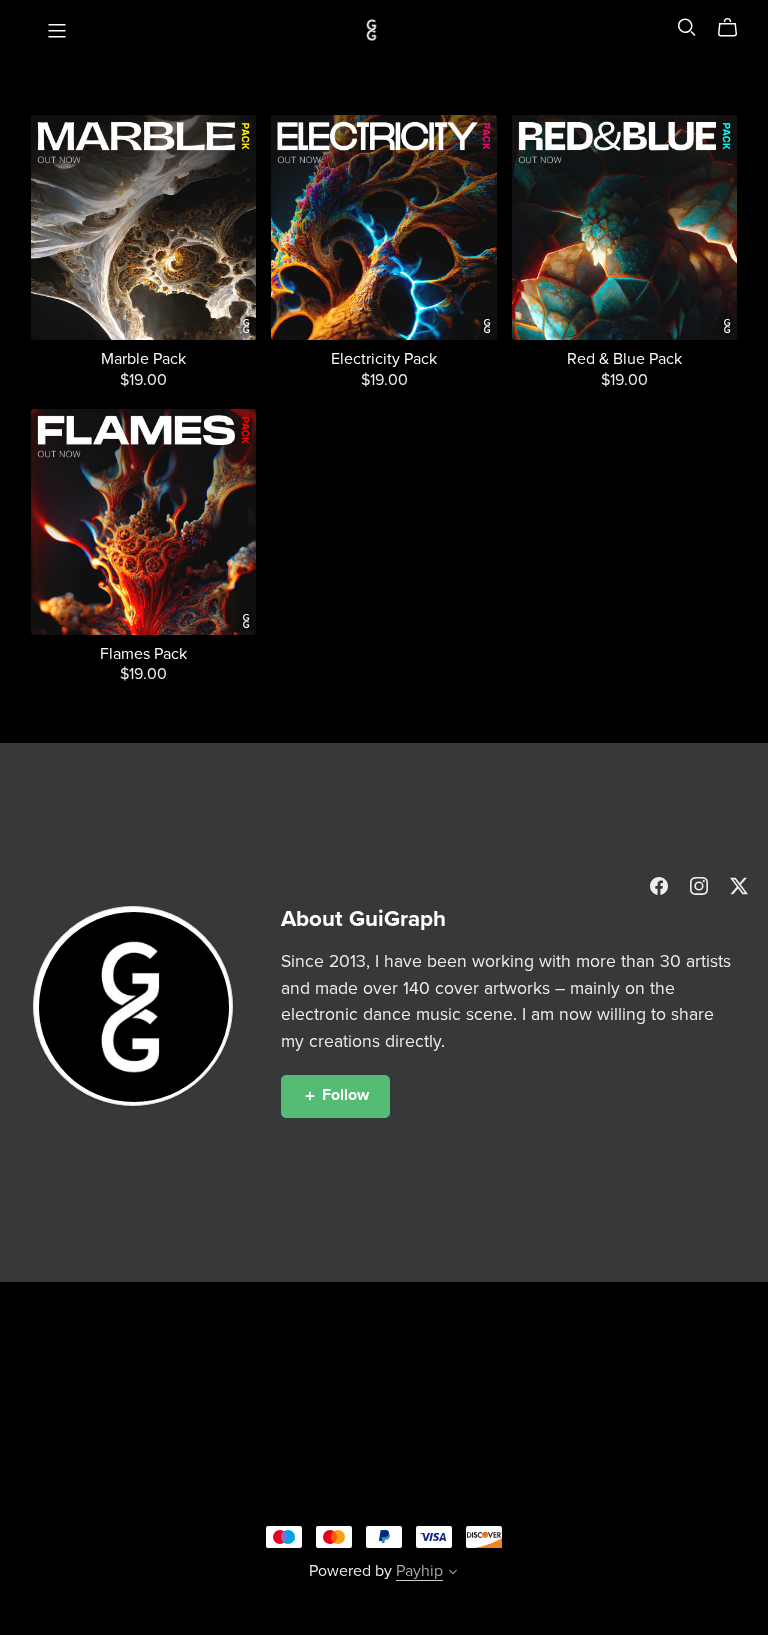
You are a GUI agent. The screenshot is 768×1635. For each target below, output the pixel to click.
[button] (453, 1574)
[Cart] (735, 28)
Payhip (419, 1571)
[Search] (687, 27)
